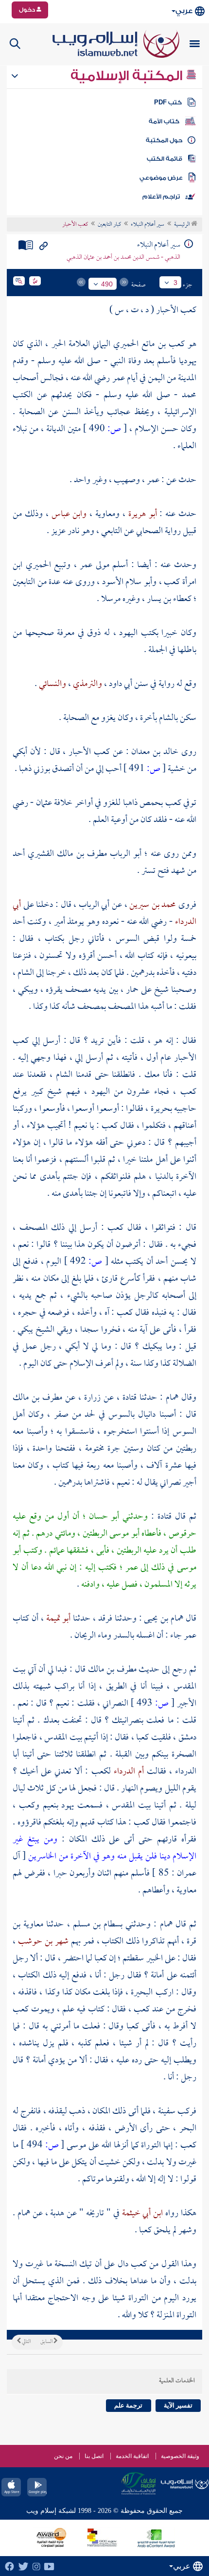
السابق (47, 2342)
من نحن (63, 2456)
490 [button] (107, 284)
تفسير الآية (178, 2405)
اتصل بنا (94, 2456)
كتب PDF (168, 102)
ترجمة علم (128, 2405)
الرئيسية (183, 225)
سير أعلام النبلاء (148, 225)
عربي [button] (184, 11)
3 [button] (175, 283)
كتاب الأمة (164, 121)
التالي (26, 2342)
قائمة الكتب (165, 159)
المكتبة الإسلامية (128, 76)
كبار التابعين (109, 225)
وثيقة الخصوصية (180, 2456)
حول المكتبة (164, 140)
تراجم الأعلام (161, 197)
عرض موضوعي (161, 178)
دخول (28, 10)
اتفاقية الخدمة (132, 2456)
